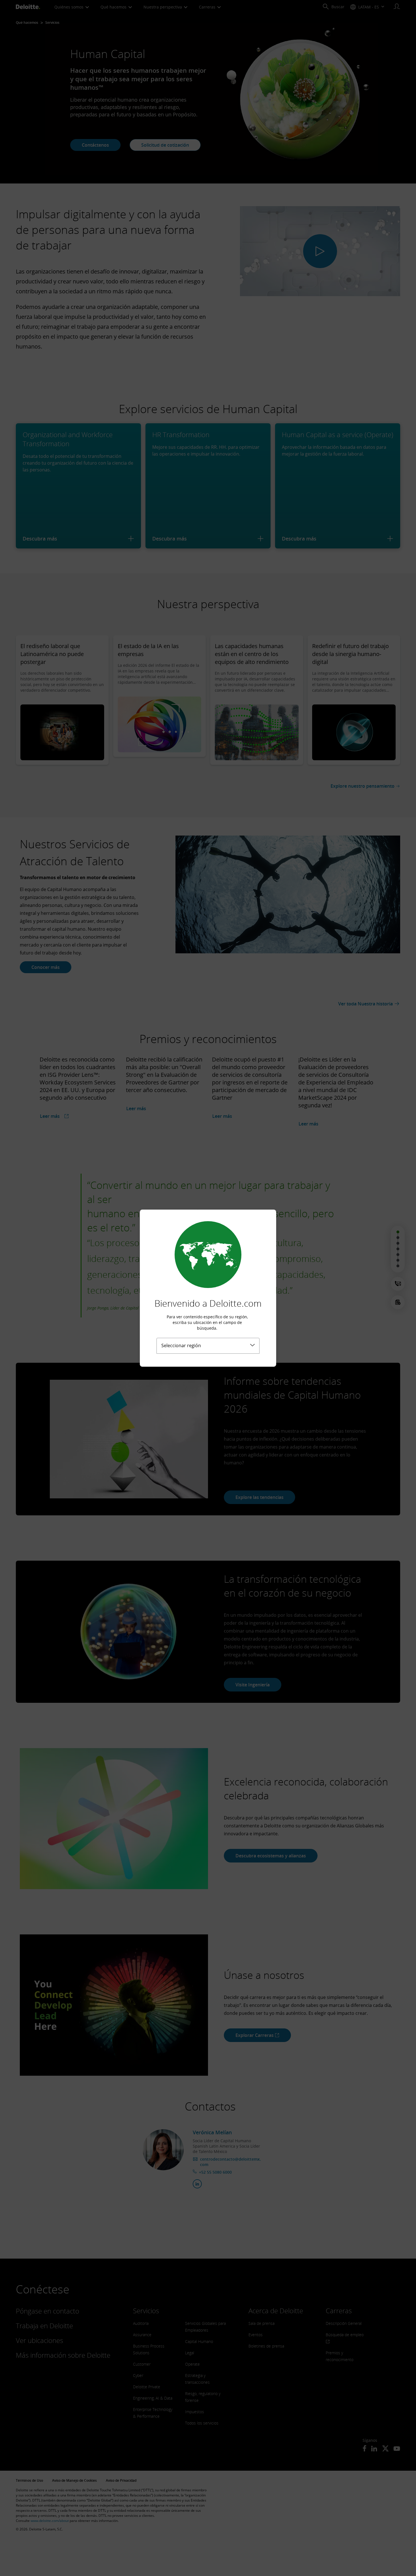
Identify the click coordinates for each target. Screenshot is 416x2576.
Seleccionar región (181, 1345)
